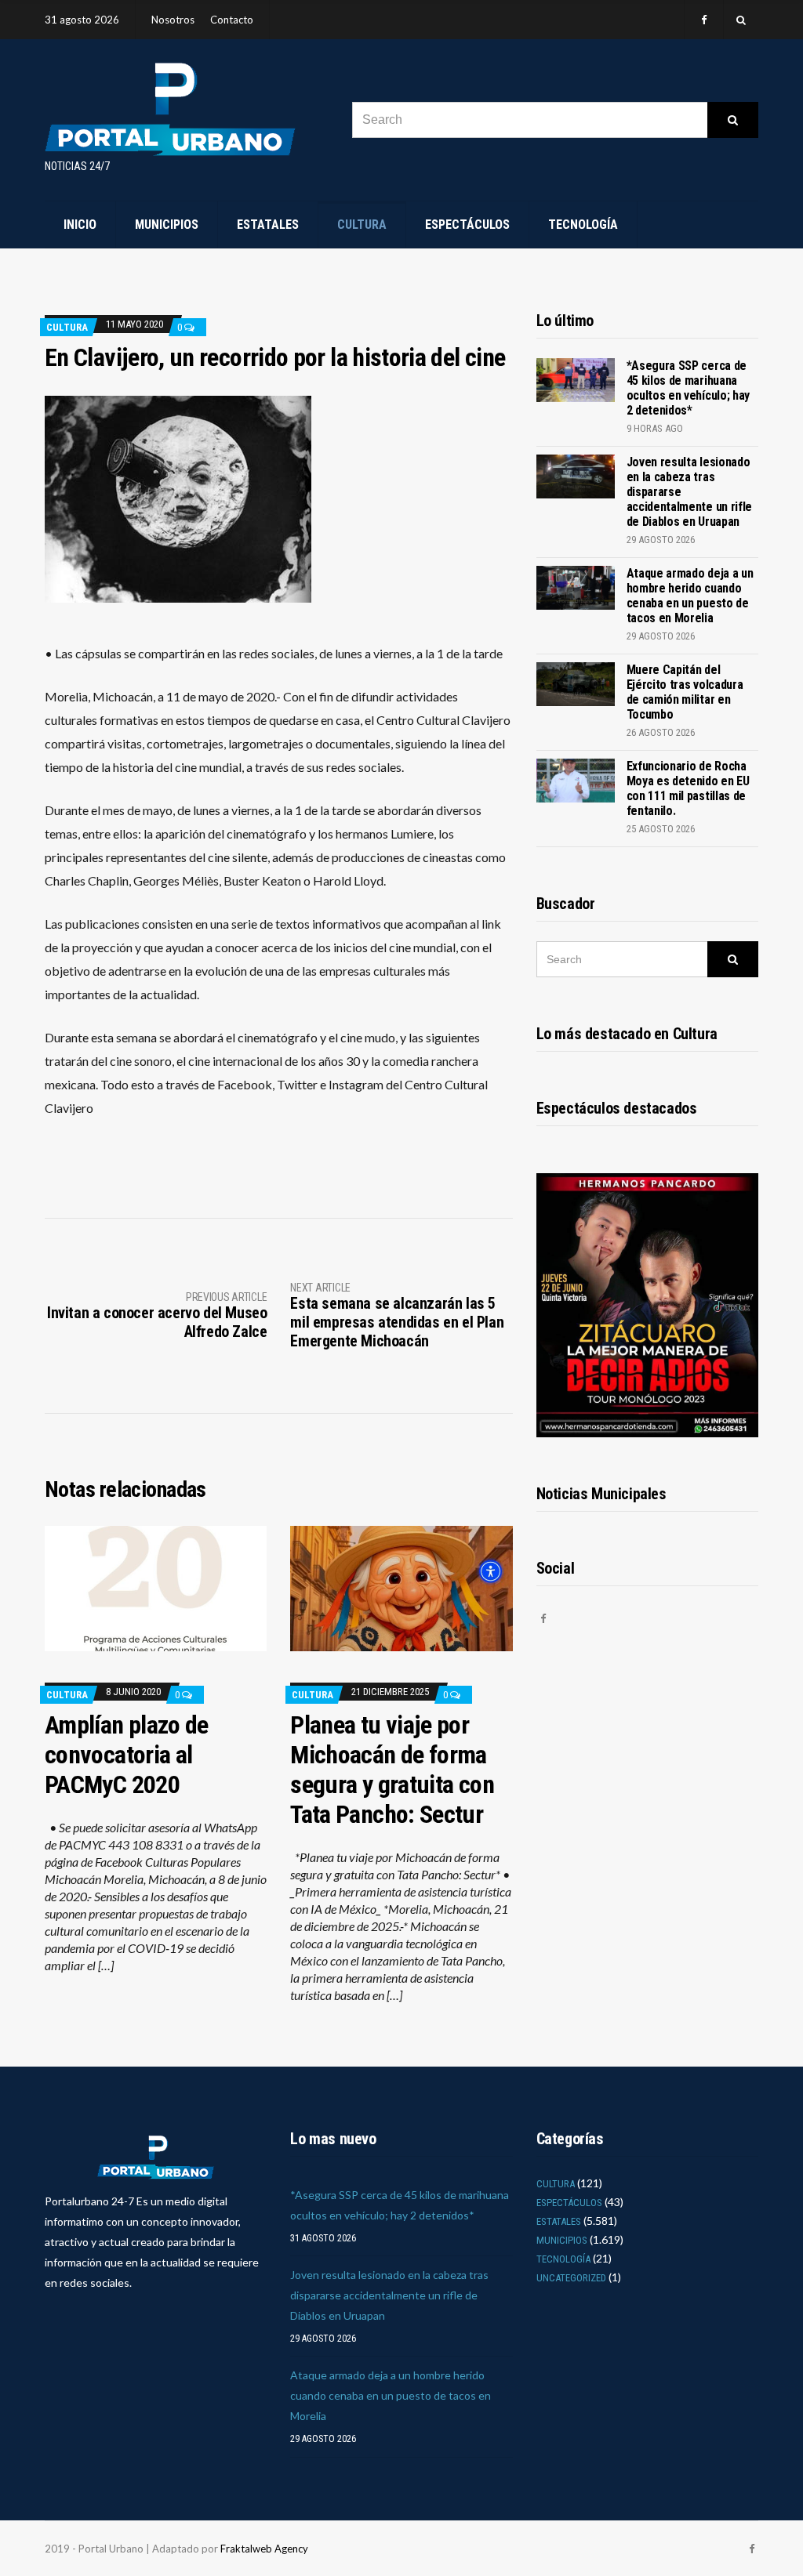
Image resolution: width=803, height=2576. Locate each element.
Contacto (232, 20)
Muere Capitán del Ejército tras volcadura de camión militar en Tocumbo (685, 692)
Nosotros (173, 20)
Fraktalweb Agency (264, 2549)
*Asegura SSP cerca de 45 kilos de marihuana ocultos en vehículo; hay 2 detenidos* (688, 388)
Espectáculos (467, 225)
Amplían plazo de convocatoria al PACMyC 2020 (127, 1755)
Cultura (362, 225)
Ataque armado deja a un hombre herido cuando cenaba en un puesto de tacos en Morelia (690, 596)
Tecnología (583, 225)
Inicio (80, 225)
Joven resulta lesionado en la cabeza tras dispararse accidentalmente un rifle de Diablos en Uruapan (389, 2295)
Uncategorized (571, 2278)
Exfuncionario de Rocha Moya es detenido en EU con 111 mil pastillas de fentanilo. (688, 788)
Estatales (268, 225)
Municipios (167, 225)
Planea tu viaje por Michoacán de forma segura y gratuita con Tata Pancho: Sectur (392, 1770)
